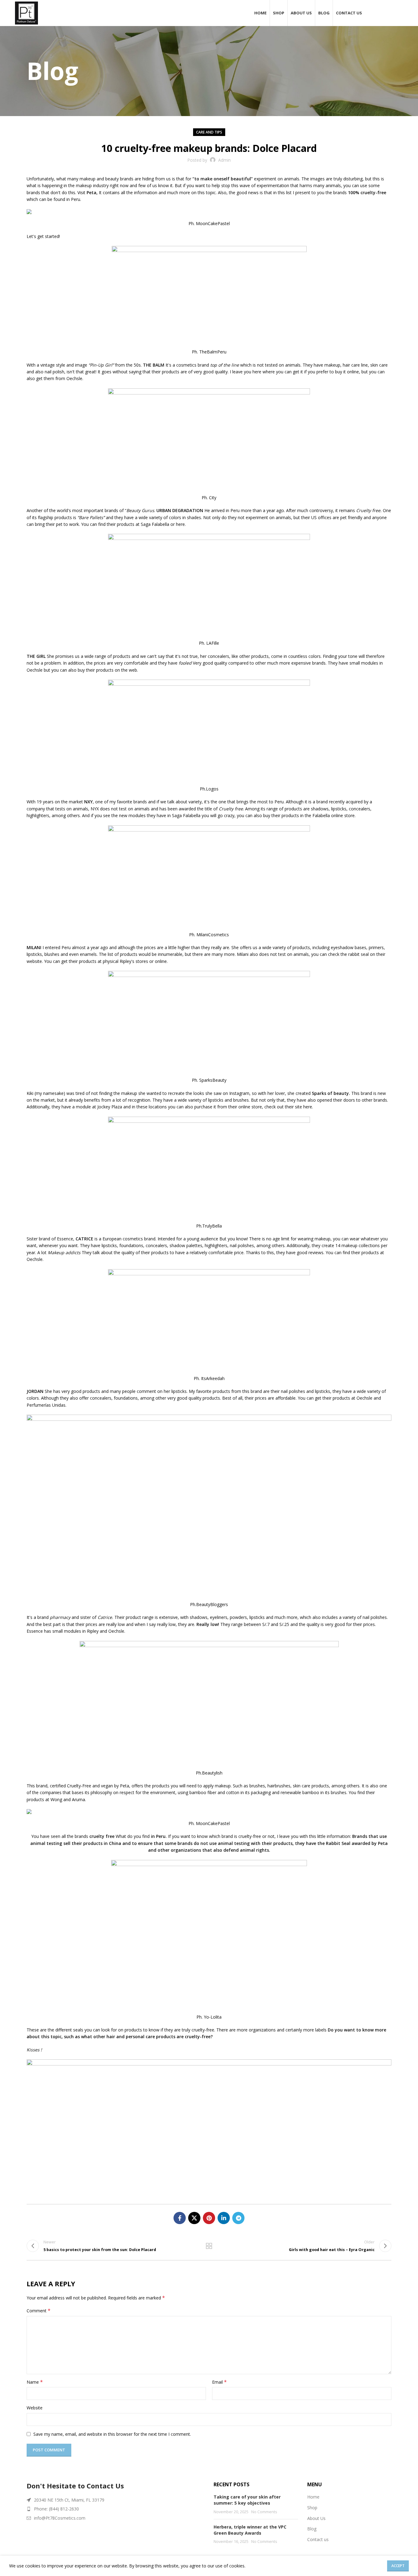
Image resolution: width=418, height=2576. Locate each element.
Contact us (318, 2539)
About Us (316, 2518)
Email (219, 2382)
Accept (398, 2566)
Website (35, 2408)
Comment (39, 2311)
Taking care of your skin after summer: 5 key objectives (247, 2500)
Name (35, 2382)
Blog (312, 2529)
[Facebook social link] (180, 2218)
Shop (312, 2508)
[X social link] (194, 2218)
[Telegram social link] (238, 2218)
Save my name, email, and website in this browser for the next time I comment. (112, 2434)
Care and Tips (209, 132)
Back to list (209, 2246)
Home (313, 2497)
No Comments (264, 2512)
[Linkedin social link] (224, 2218)
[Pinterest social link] (209, 2218)
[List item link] (116, 2509)
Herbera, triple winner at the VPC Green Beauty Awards (250, 2530)
